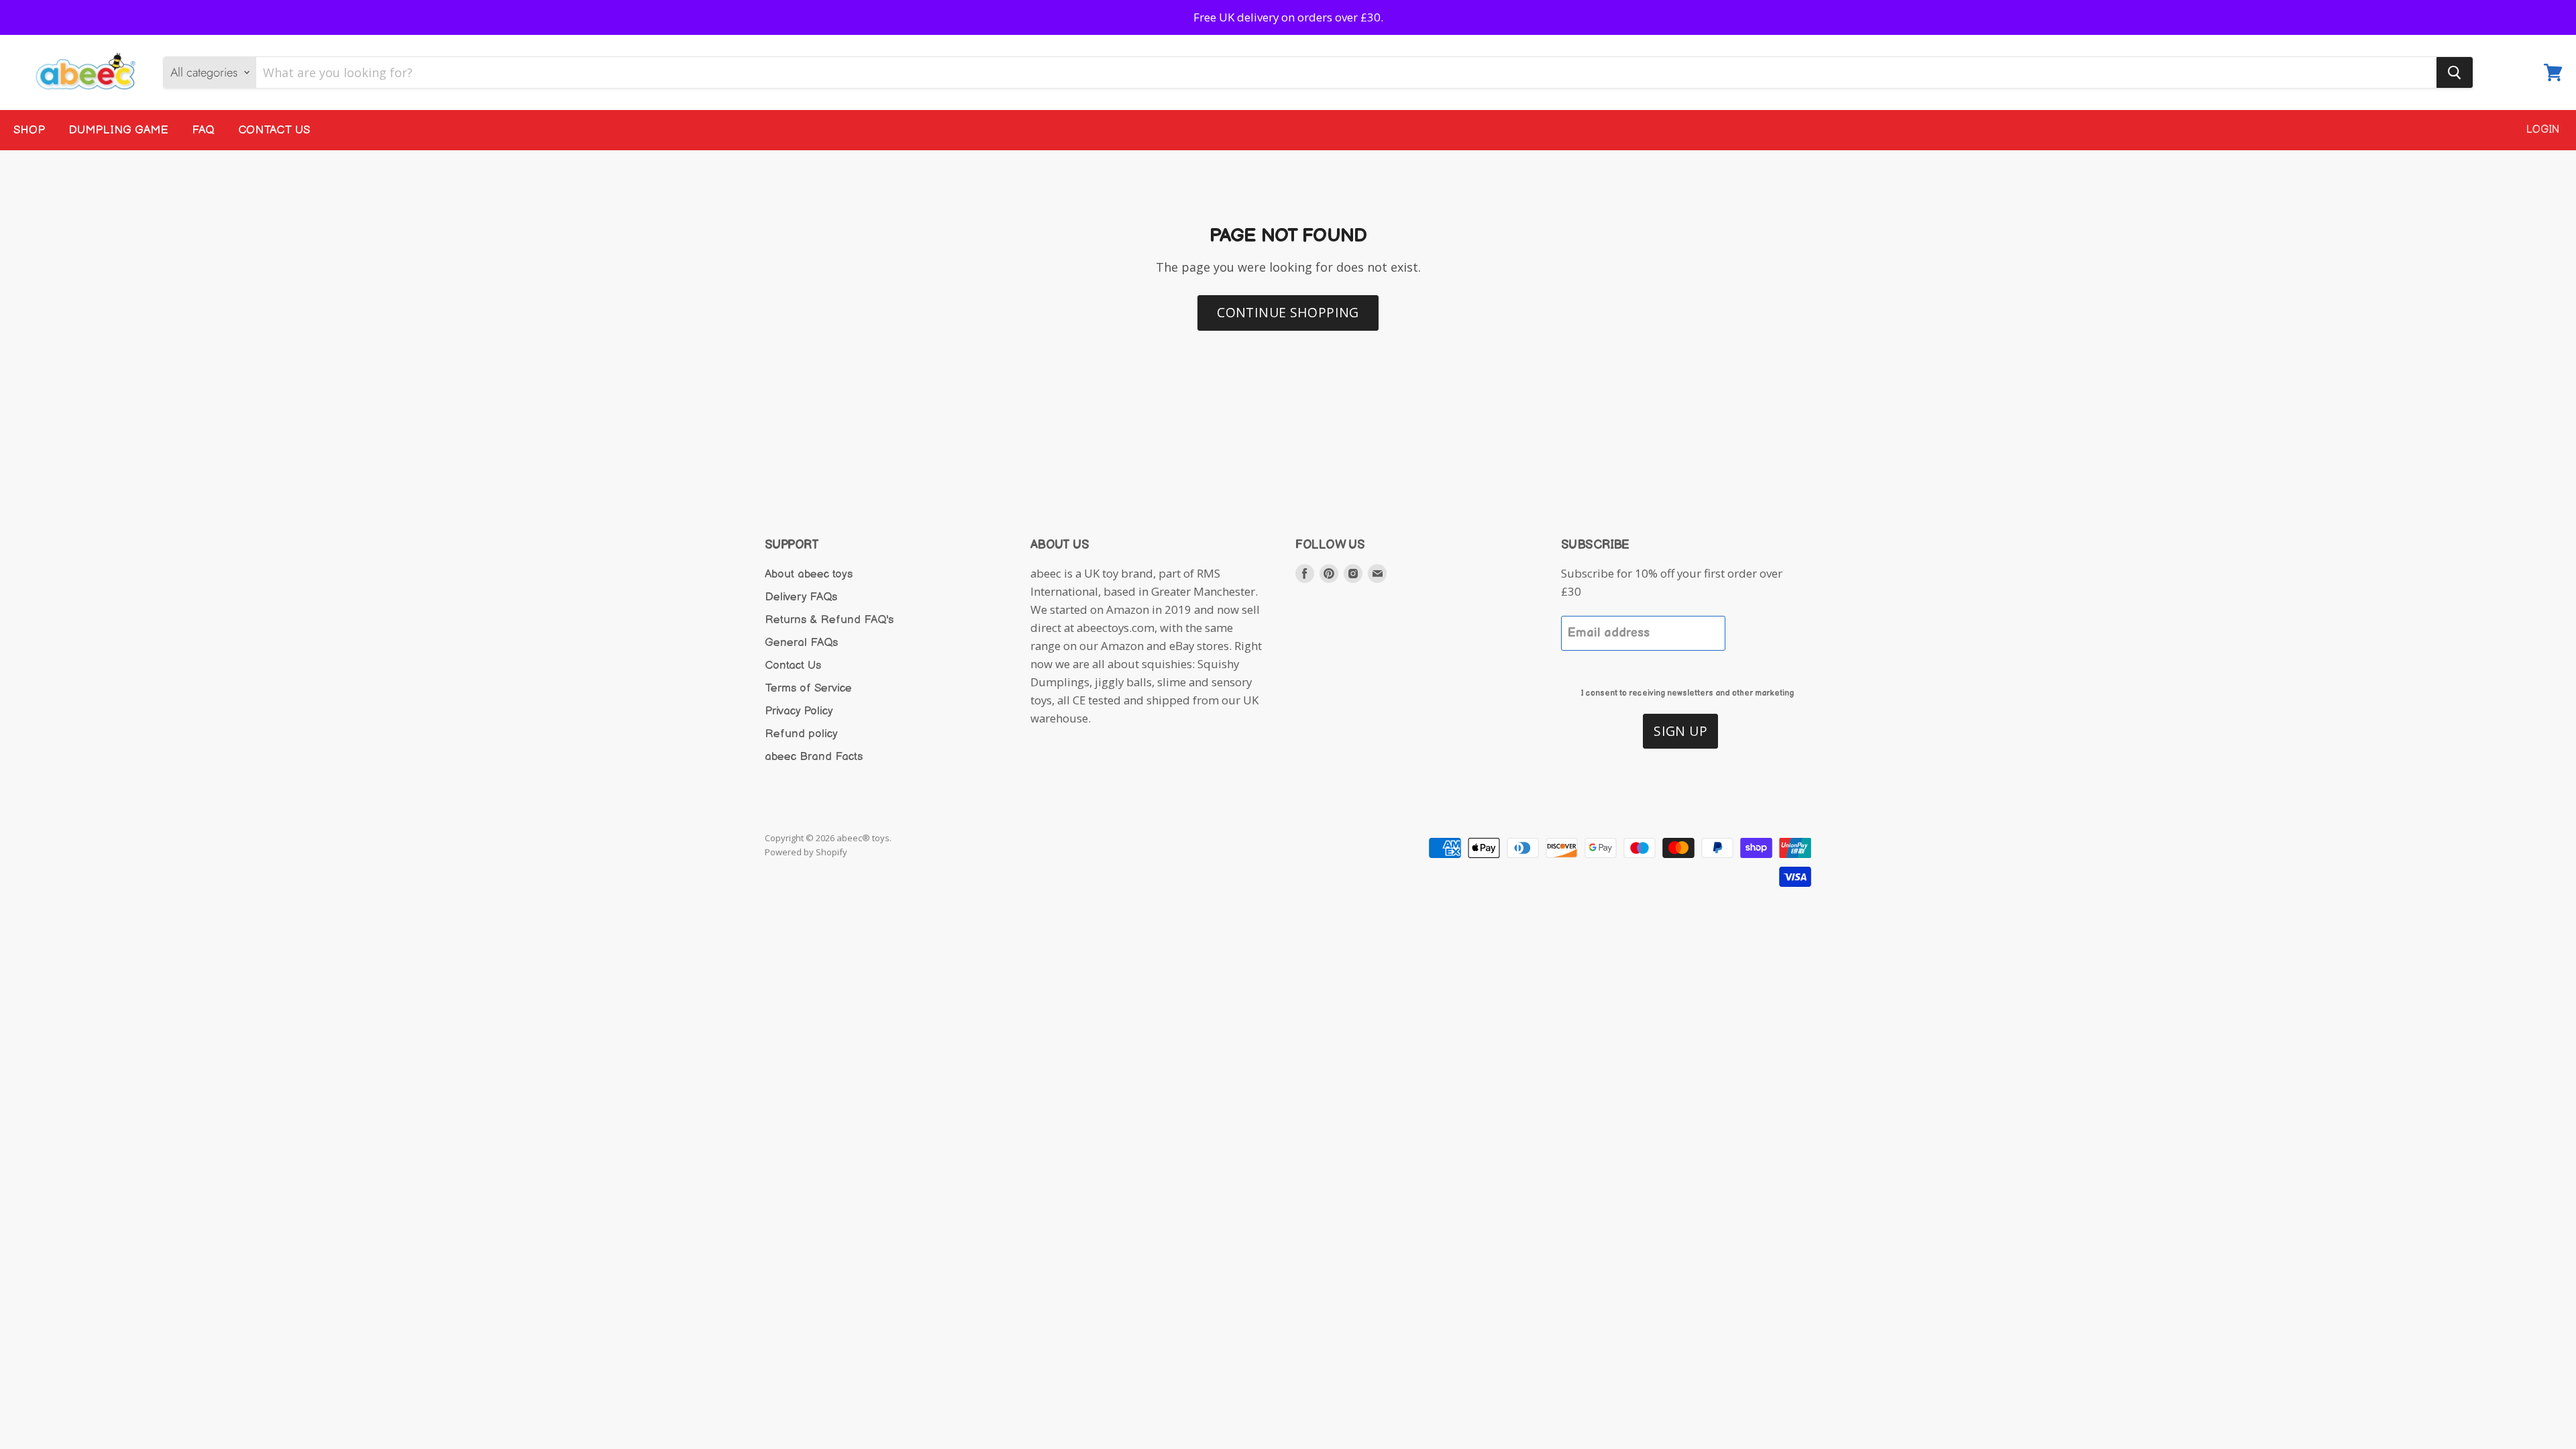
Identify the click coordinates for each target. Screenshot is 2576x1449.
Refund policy (801, 734)
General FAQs (801, 643)
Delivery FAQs (801, 597)
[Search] (2455, 72)
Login (2543, 130)
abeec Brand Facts (814, 757)
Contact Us (274, 130)
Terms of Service (808, 688)
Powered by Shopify (806, 852)
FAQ (203, 130)
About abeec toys (809, 574)
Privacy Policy (799, 711)
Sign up (1680, 731)
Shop (29, 130)
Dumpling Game (118, 130)
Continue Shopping (1288, 312)
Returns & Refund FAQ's (829, 620)
